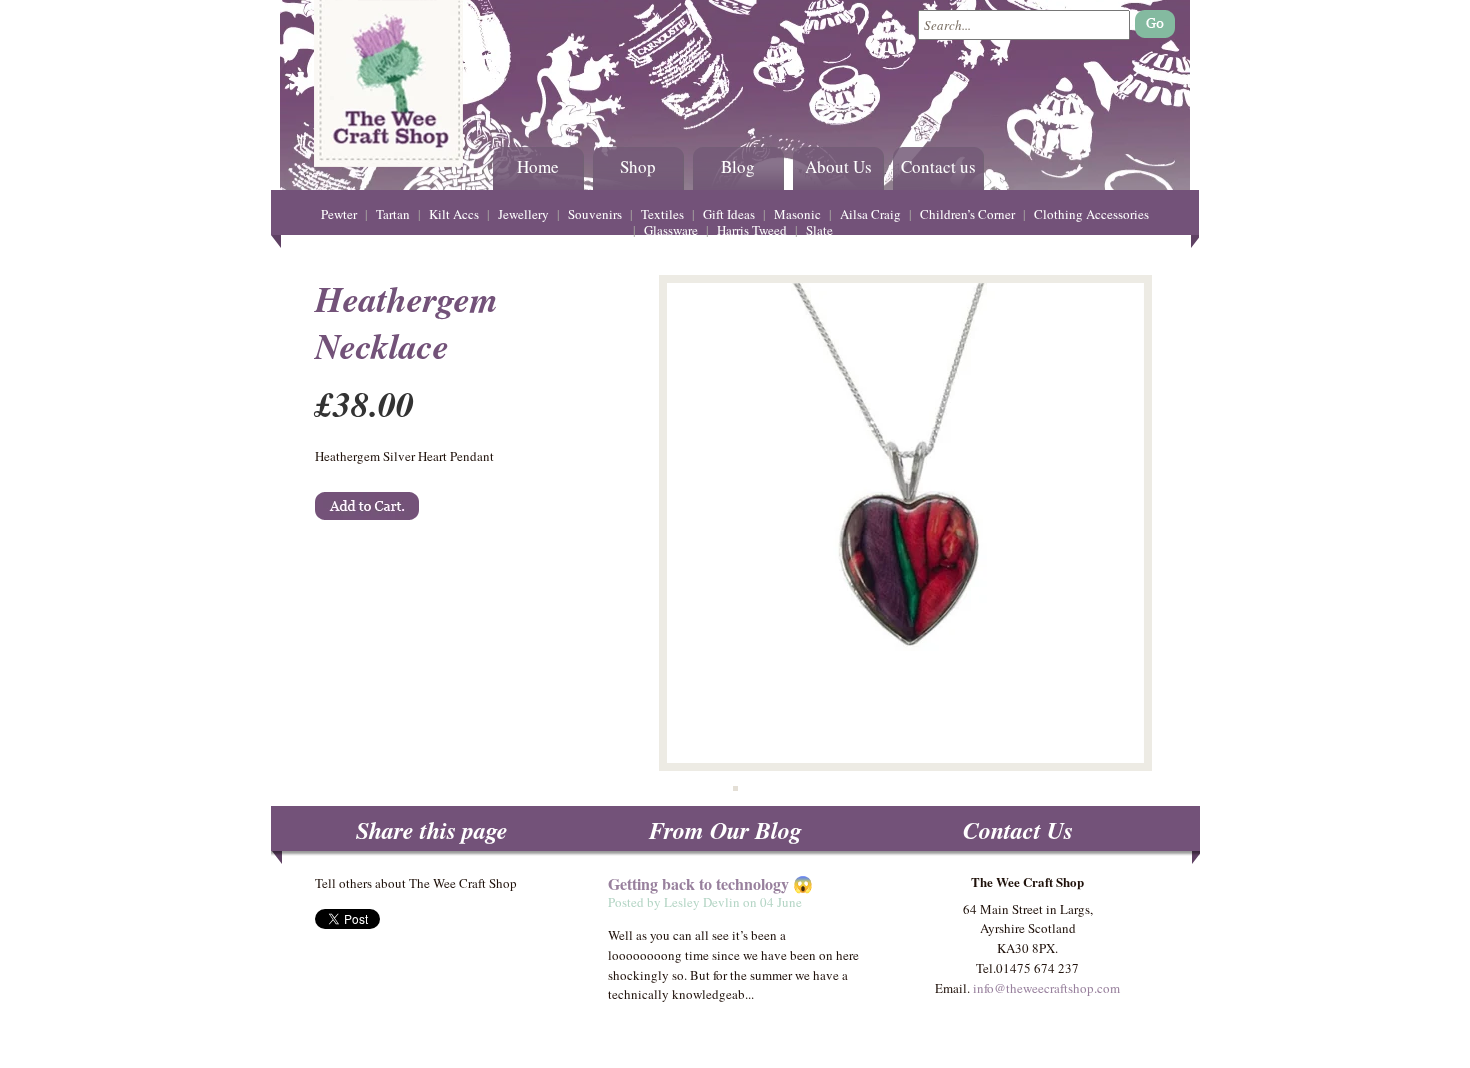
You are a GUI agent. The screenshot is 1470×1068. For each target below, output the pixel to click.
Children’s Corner (967, 214)
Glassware (671, 230)
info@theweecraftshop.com (1046, 988)
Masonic (797, 214)
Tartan (393, 214)
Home (538, 166)
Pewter (339, 214)
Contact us (938, 166)
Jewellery (523, 214)
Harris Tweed (752, 230)
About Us (838, 166)
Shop (638, 166)
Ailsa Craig (870, 214)
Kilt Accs (454, 214)
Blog (738, 166)
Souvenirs (595, 214)
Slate (819, 230)
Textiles (662, 214)
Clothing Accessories (1091, 214)
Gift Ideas (729, 214)
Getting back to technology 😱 (710, 883)
